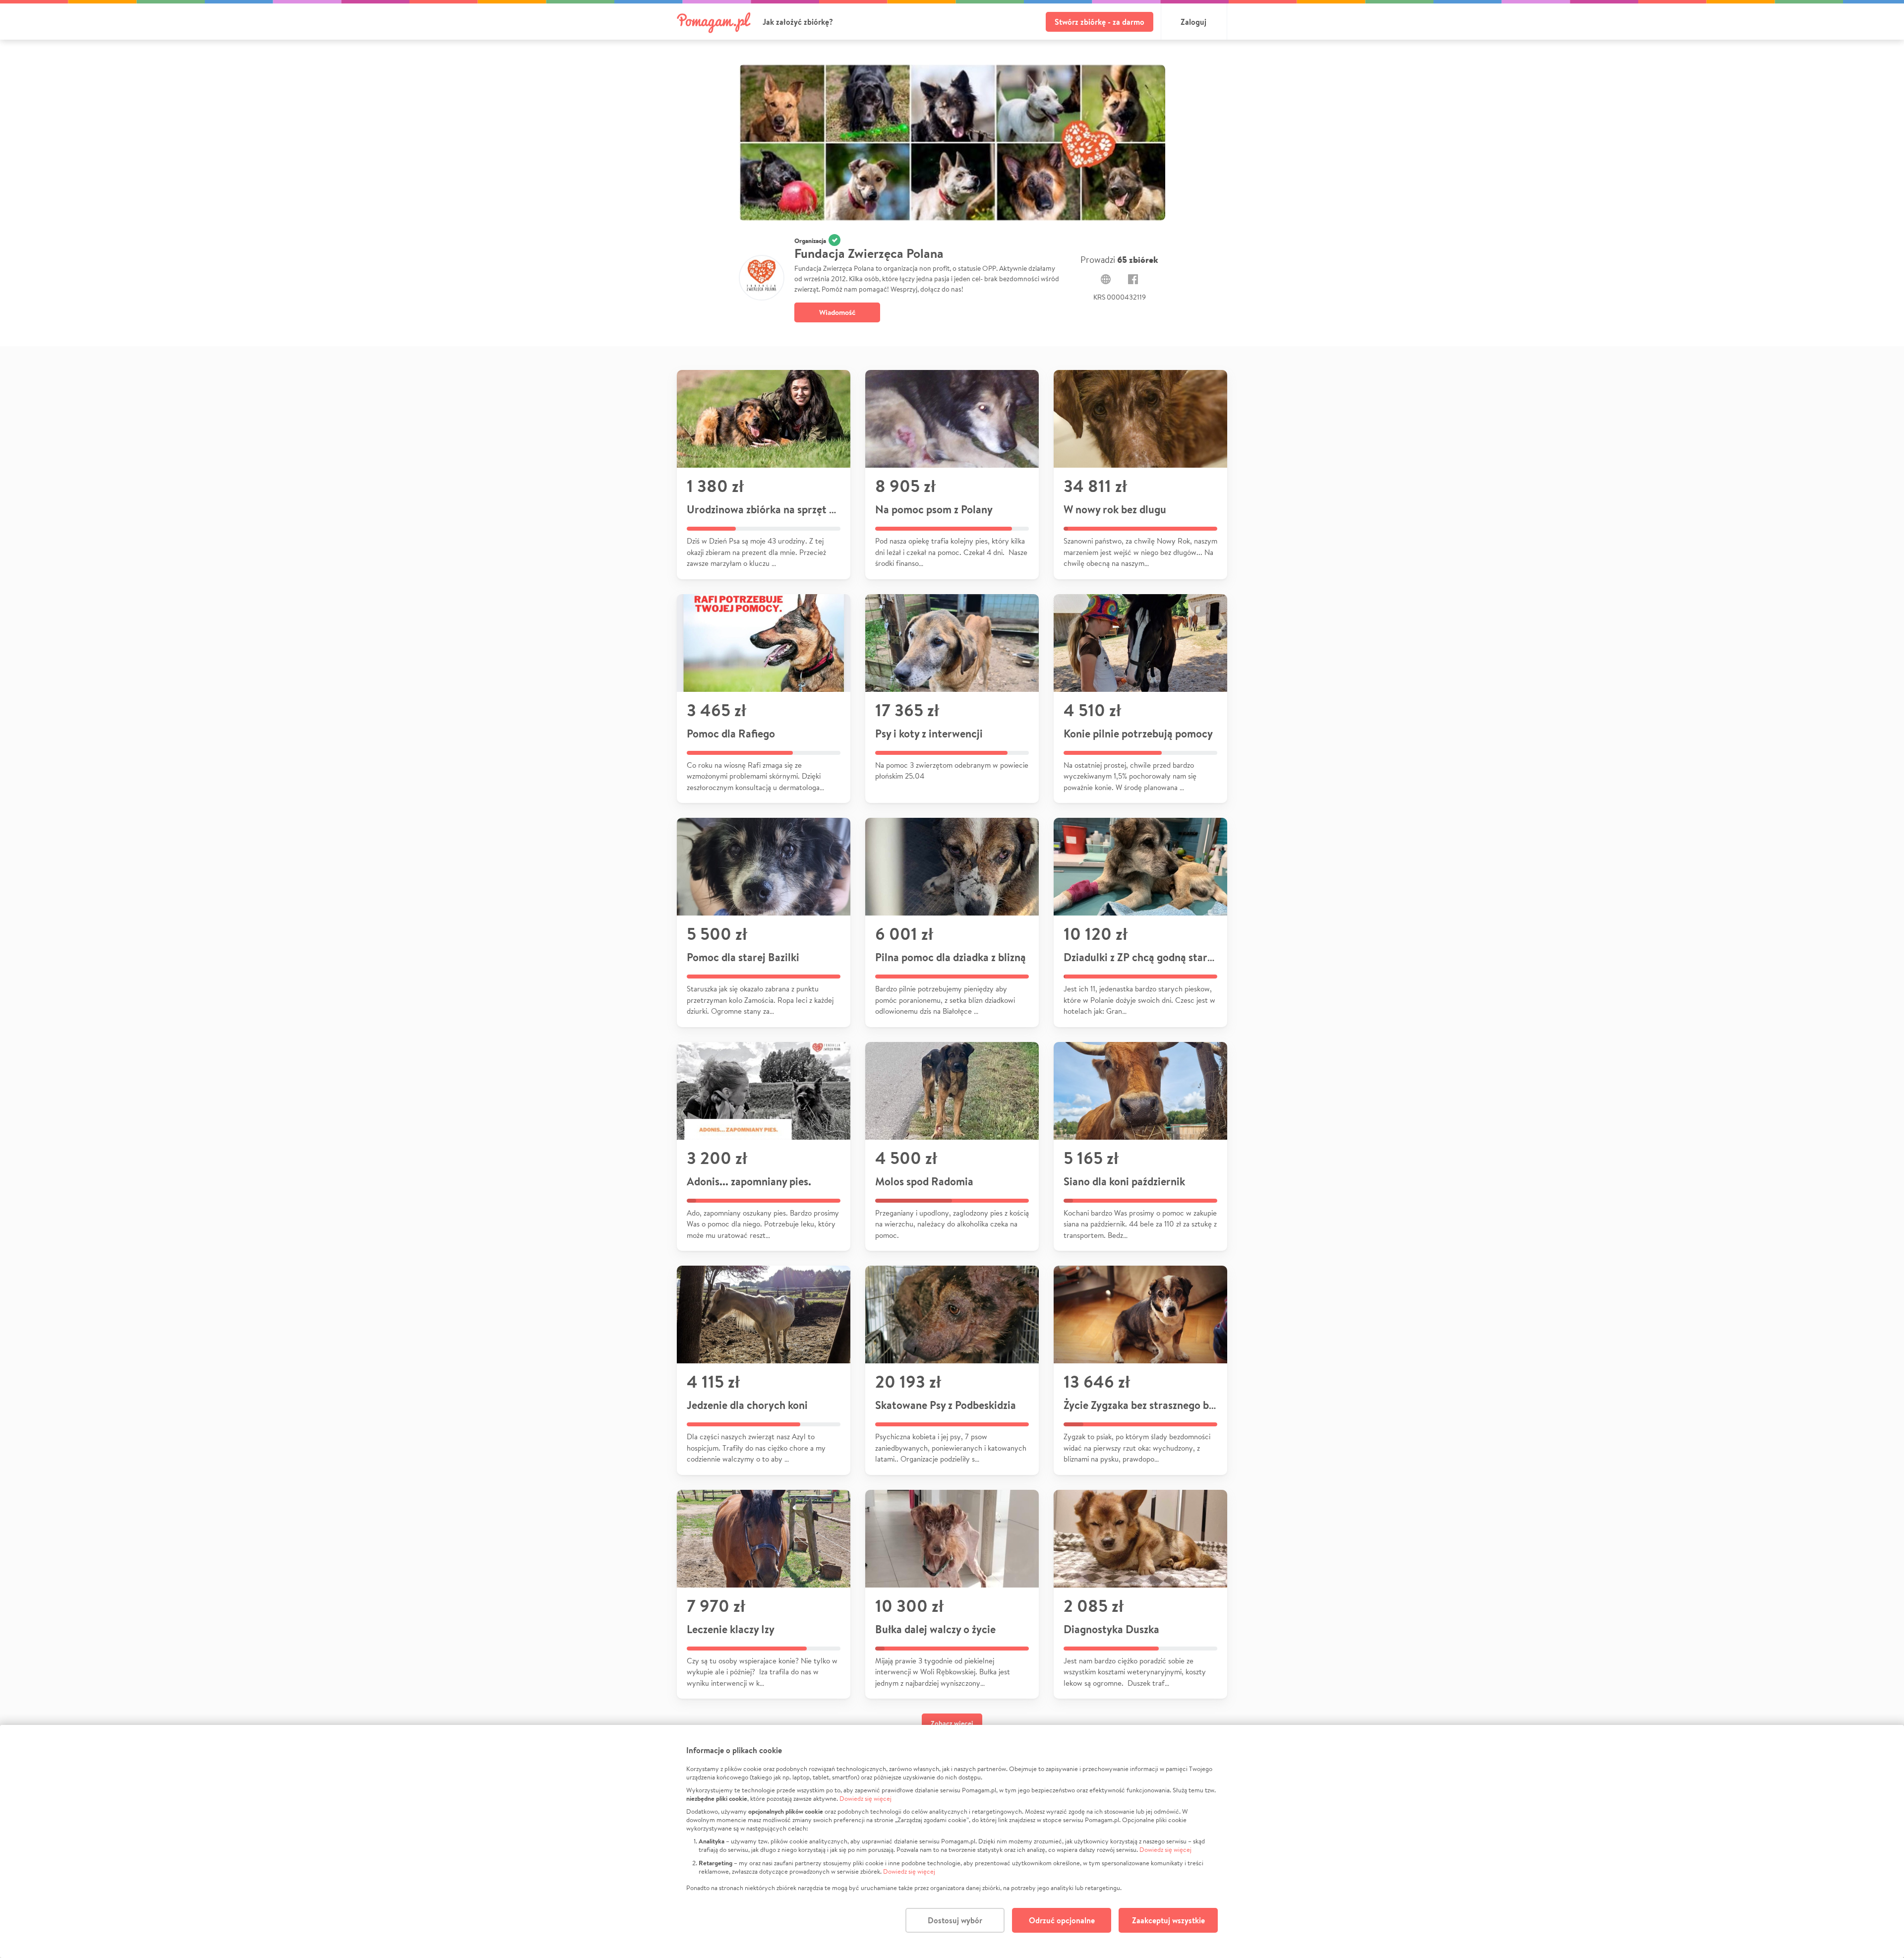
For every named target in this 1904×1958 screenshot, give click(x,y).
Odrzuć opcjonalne (1062, 1920)
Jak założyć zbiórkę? (798, 22)
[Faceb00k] (1133, 279)
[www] (1106, 279)
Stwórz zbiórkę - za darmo (1100, 22)
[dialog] (952, 1841)
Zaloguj (1193, 22)
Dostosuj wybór (955, 1920)
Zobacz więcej (952, 1723)
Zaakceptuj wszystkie (1168, 1920)
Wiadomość (837, 312)
